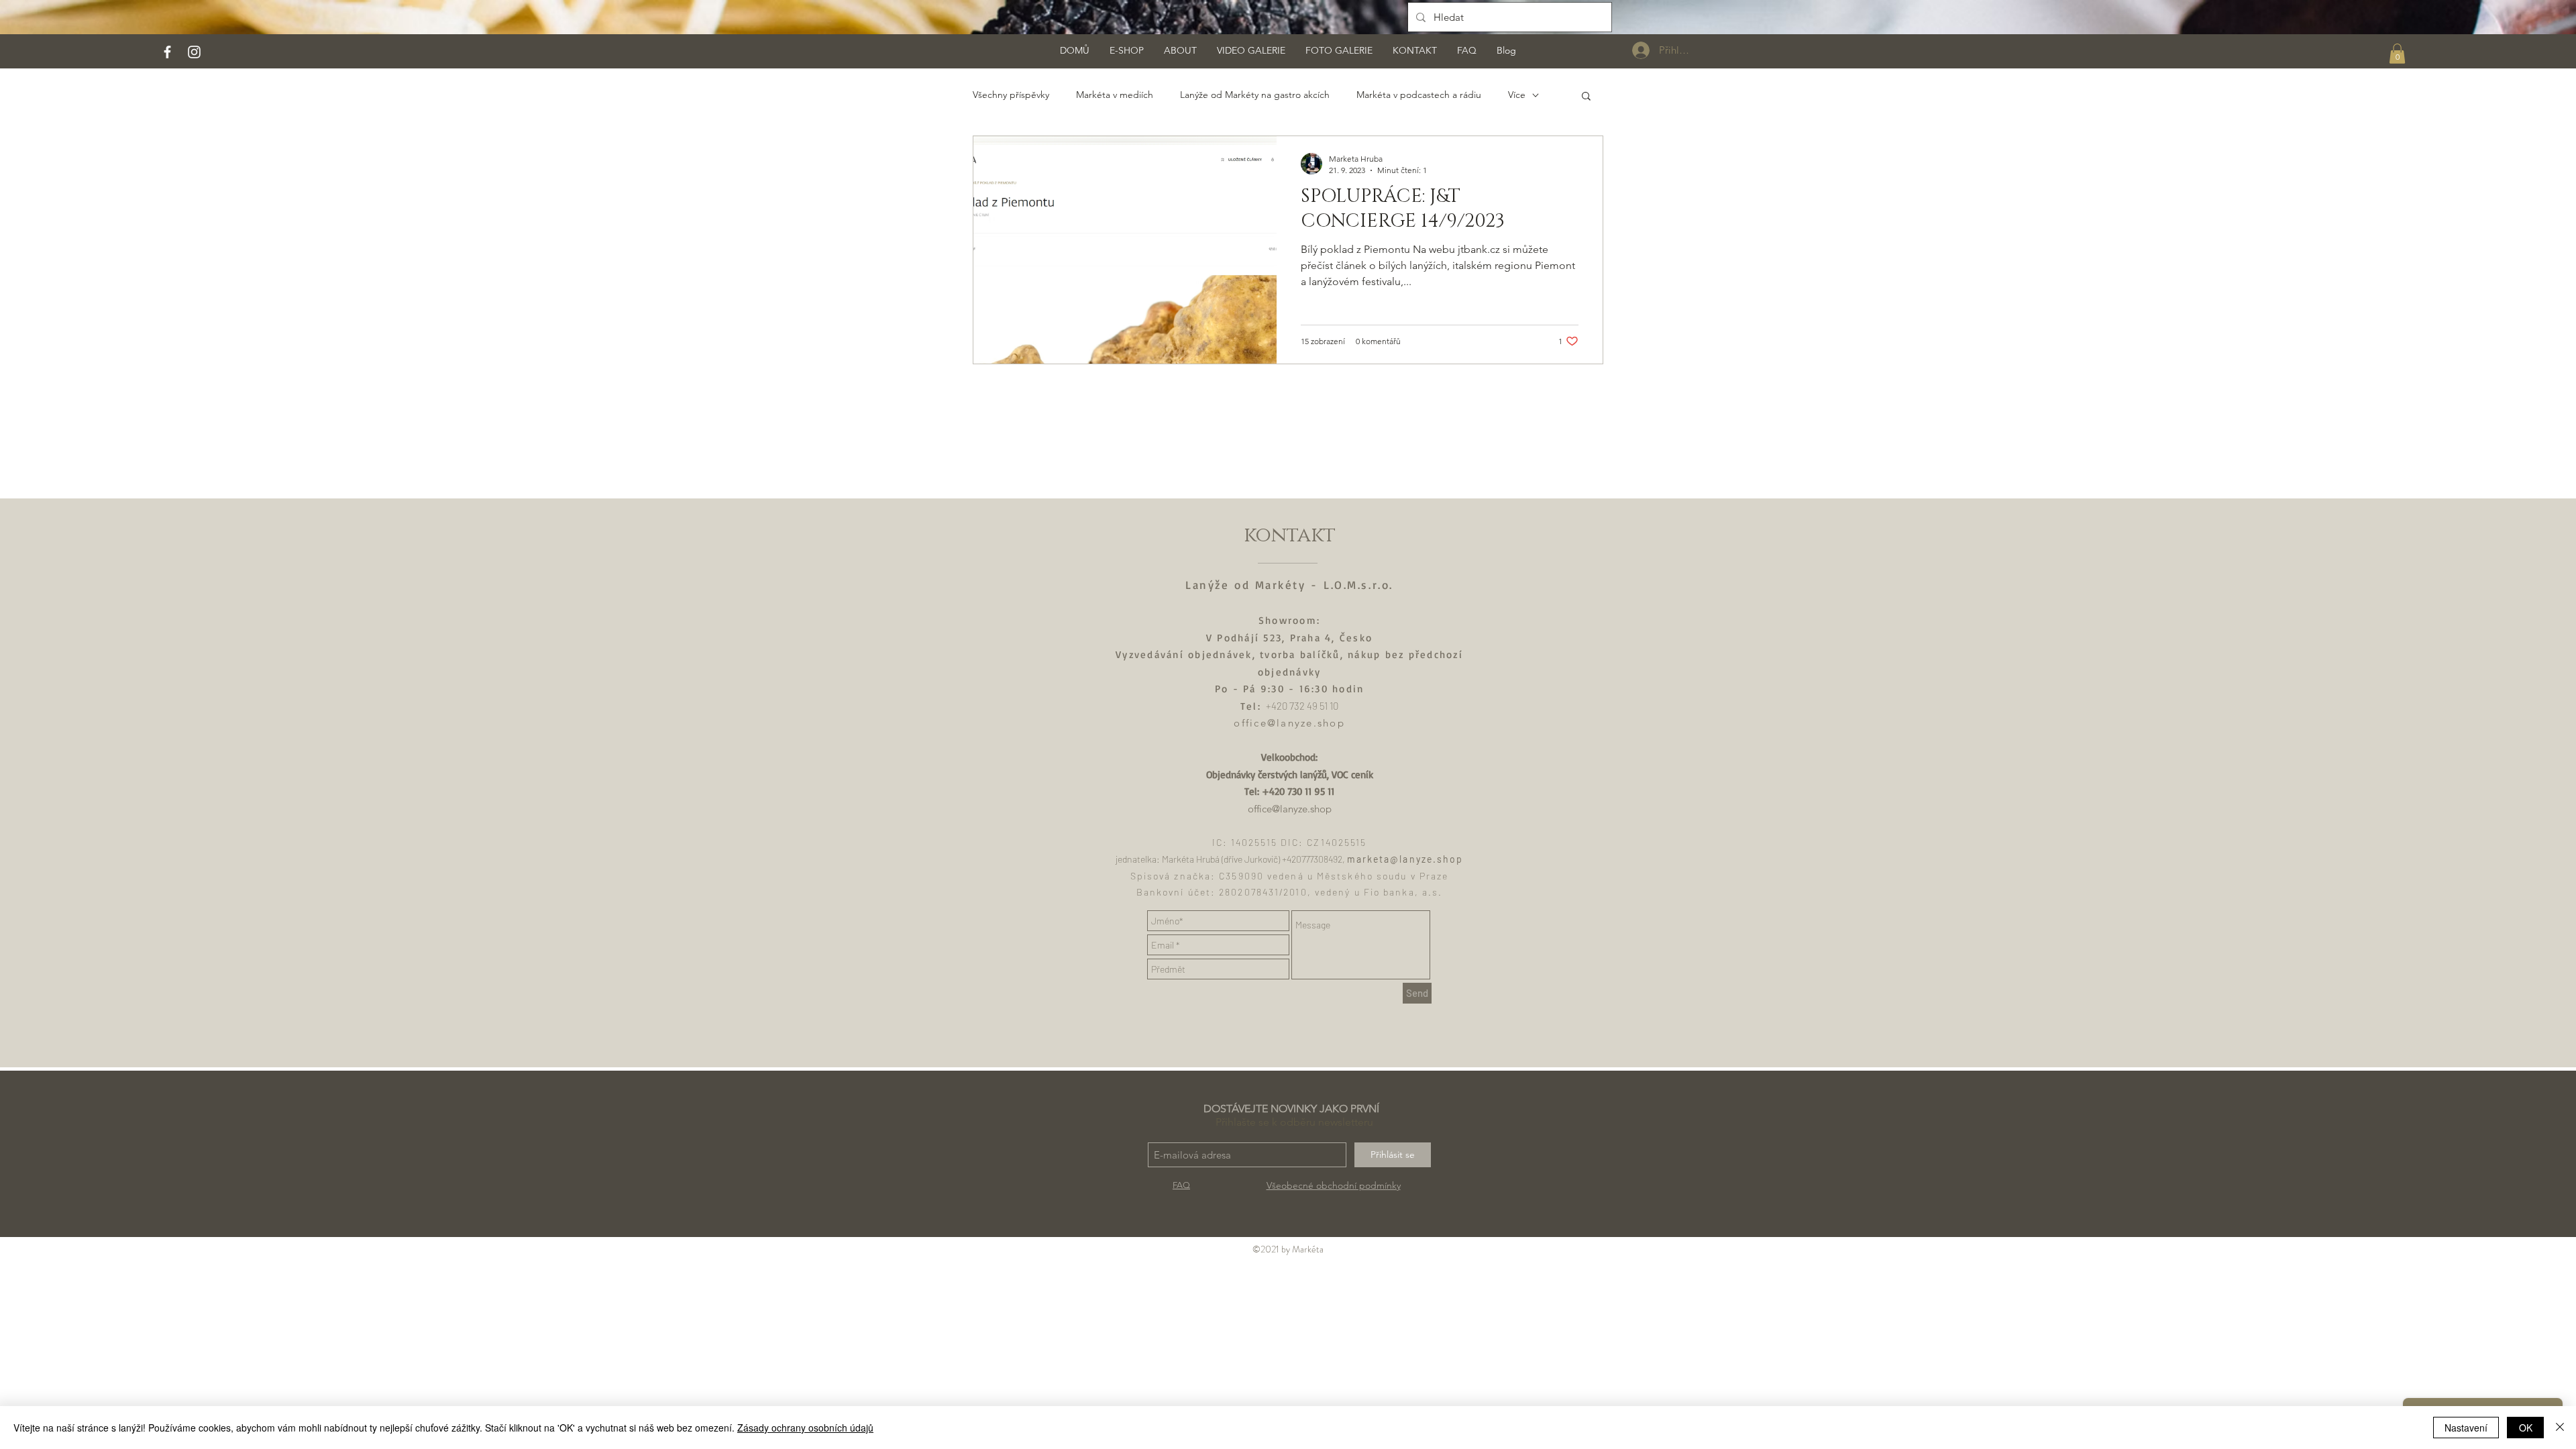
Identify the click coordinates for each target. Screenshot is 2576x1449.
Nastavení (2466, 1428)
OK (2526, 1428)
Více (1517, 95)
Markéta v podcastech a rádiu (1419, 95)
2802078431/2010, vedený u (1291, 892)
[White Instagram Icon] (194, 52)
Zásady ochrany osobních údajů (805, 1428)
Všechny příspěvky (1011, 95)
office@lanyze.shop (1289, 723)
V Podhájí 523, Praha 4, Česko (1289, 638)
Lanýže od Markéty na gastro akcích (1255, 95)
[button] (2397, 54)
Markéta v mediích (1115, 95)
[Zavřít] (2560, 1428)
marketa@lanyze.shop (1405, 859)
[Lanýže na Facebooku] (167, 52)
